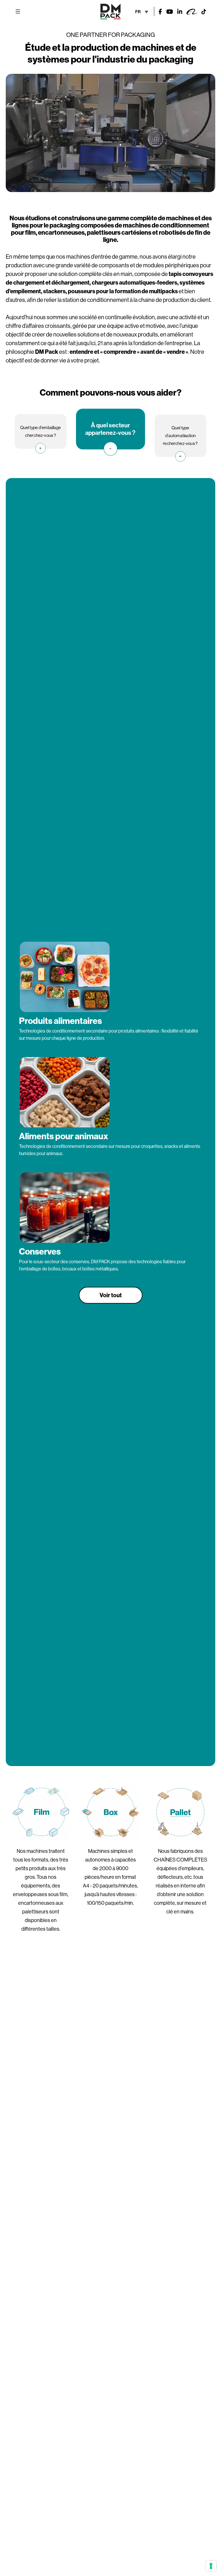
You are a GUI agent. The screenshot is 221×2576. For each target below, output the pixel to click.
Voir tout (111, 1295)
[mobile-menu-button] (18, 12)
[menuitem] (142, 11)
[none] (142, 11)
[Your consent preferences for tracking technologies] (211, 2566)
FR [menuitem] (138, 12)
